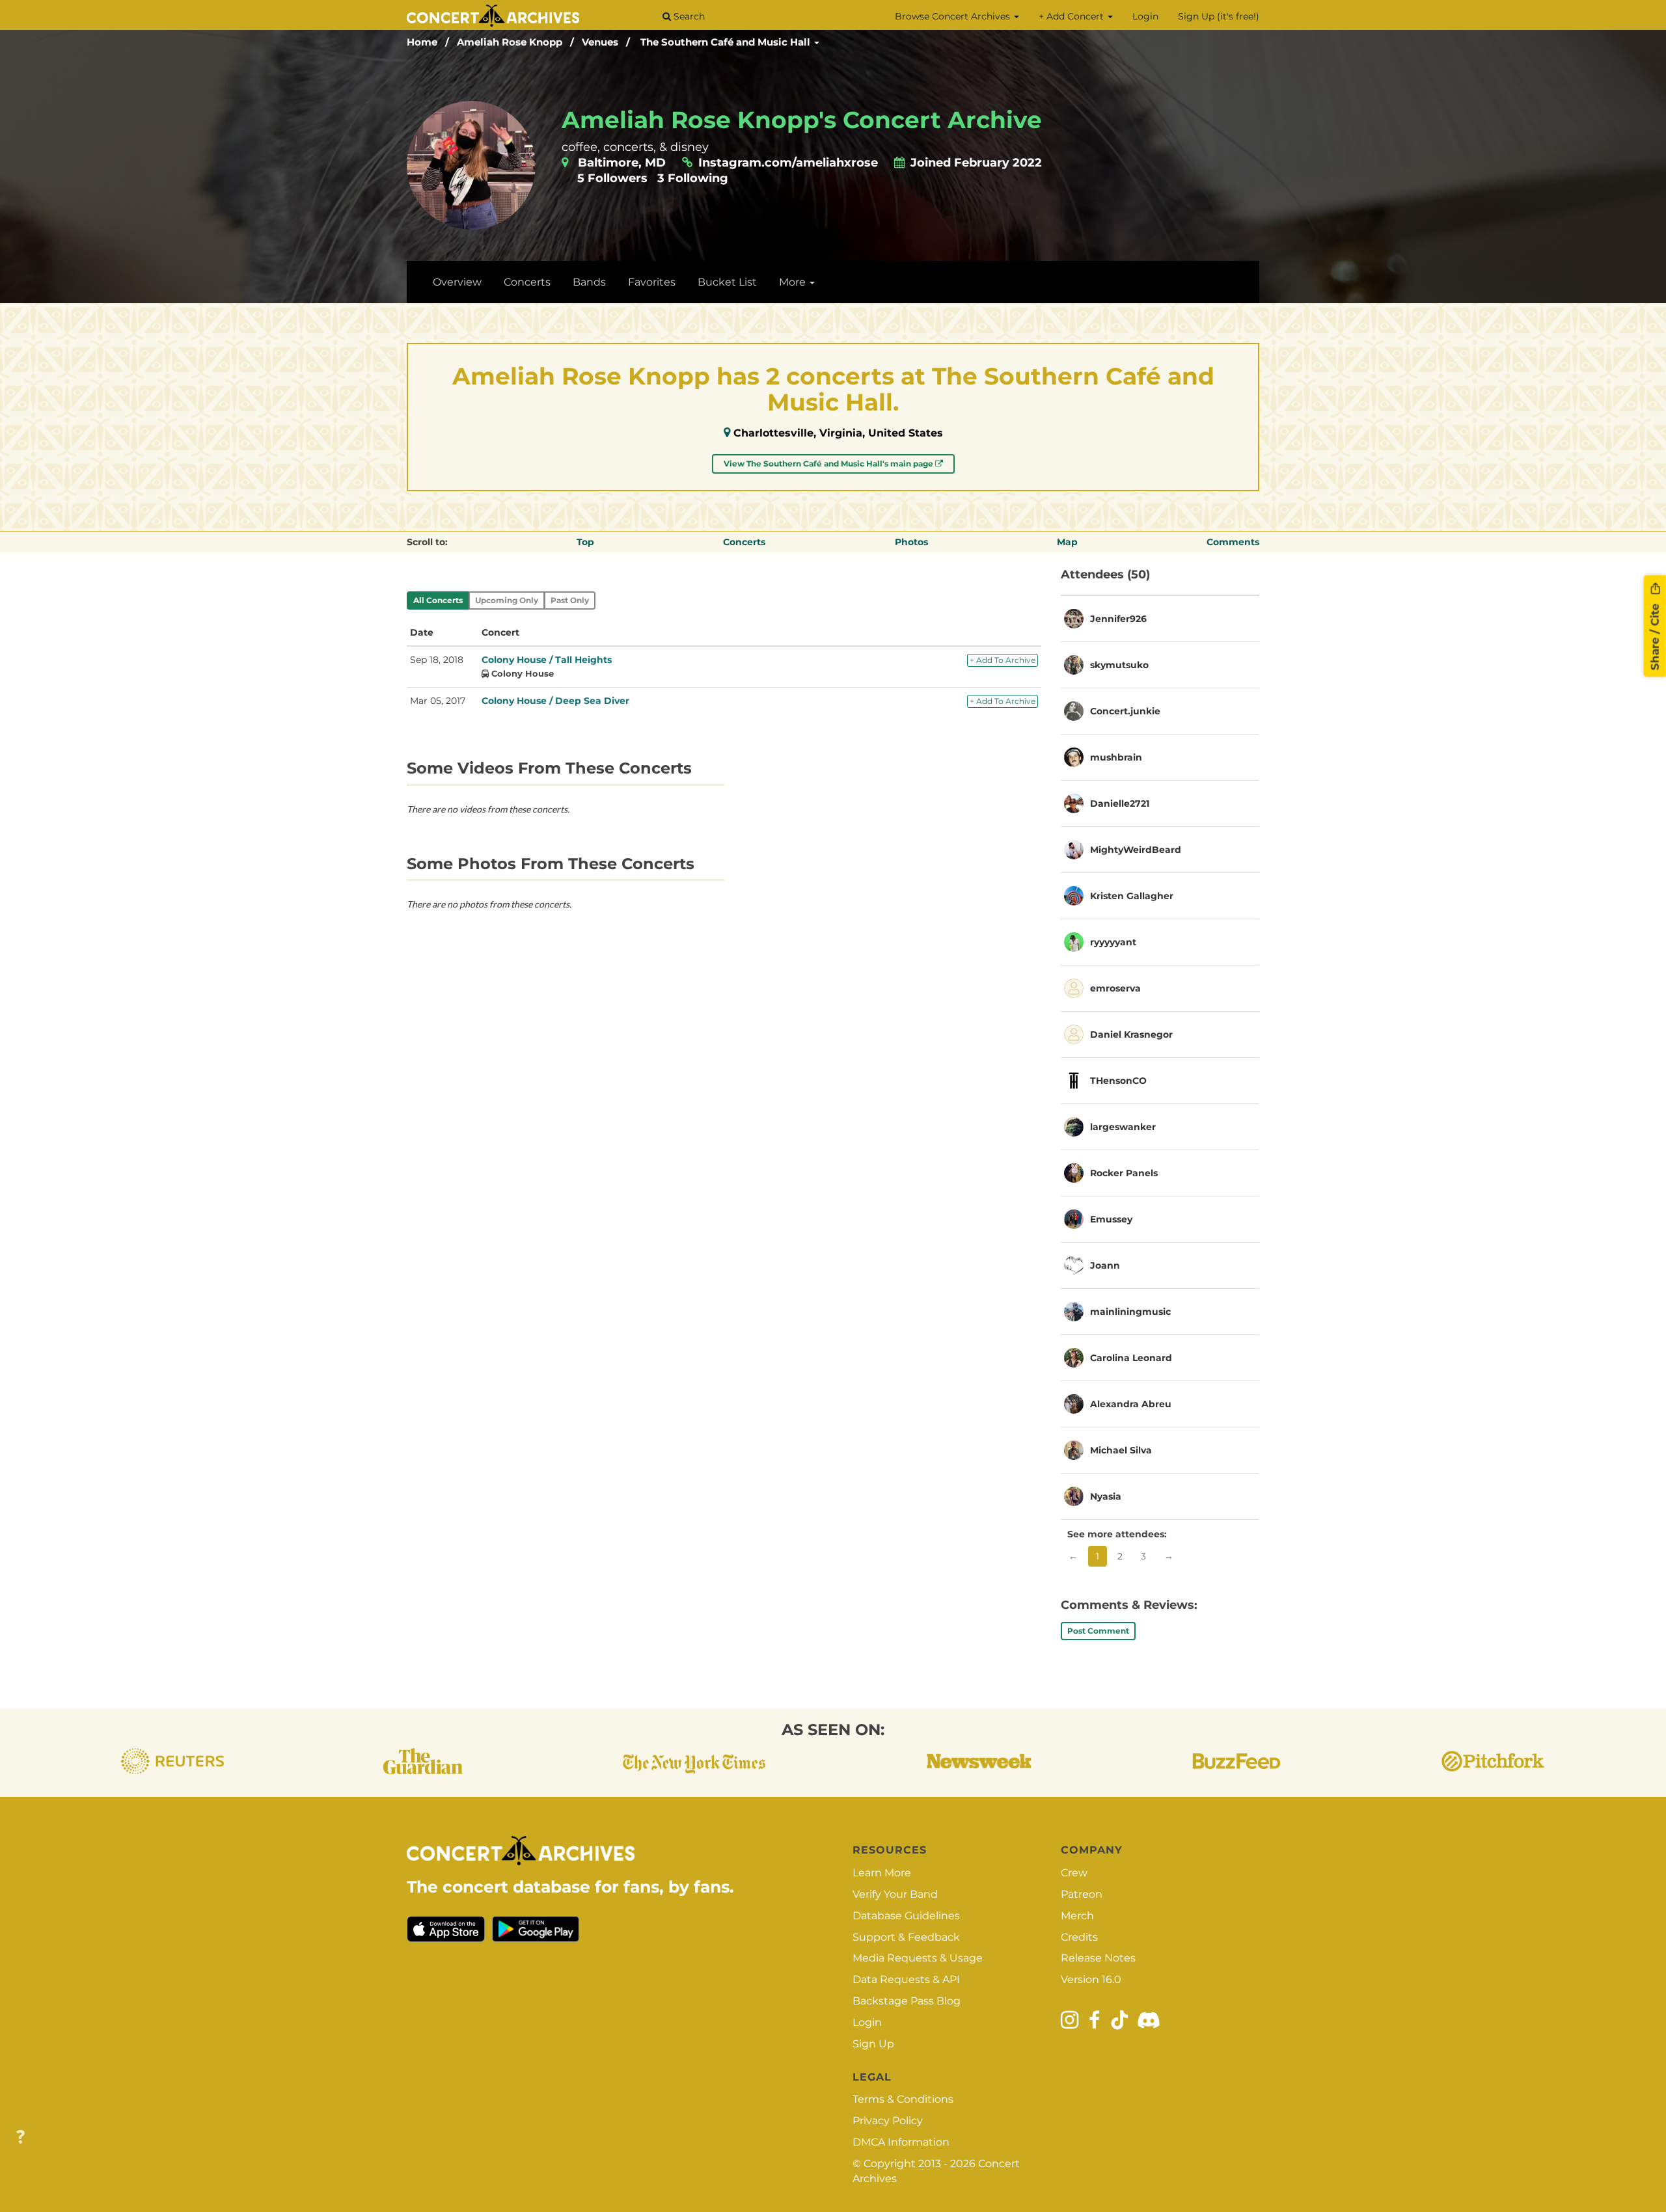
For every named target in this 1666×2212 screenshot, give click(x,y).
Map (1067, 542)
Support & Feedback (906, 1937)
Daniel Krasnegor (1131, 1034)
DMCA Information (901, 2142)
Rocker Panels (1124, 1173)
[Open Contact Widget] (20, 2138)
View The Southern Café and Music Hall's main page (829, 464)
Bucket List (727, 282)
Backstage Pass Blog (907, 2001)
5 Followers (612, 178)
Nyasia (1106, 1496)
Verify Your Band (895, 1894)
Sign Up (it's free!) (1219, 16)
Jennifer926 (1118, 619)
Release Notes (1098, 1958)
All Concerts (438, 600)
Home (422, 42)
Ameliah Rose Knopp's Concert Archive (802, 120)
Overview (457, 282)
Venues (600, 42)
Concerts (527, 282)
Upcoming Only (507, 600)
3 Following (693, 178)
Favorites (652, 282)
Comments (1233, 542)
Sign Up (873, 2044)
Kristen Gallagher (1132, 896)
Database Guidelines (906, 1916)
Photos (911, 542)
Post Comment (1098, 1631)
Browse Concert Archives (954, 16)
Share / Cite (1655, 635)
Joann (1105, 1265)
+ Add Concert (1072, 16)
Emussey (1111, 1219)
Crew (1074, 1873)
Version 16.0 (1091, 1979)
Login (1145, 16)
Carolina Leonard (1131, 1358)
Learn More (882, 1873)
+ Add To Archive (1003, 660)
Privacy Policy (888, 2121)
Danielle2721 (1120, 803)
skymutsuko (1119, 665)
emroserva (1115, 988)
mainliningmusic (1130, 1312)
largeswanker (1123, 1127)
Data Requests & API (906, 1979)
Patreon (1082, 1894)
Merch (1077, 1916)
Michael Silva (1121, 1450)
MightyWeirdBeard (1136, 850)
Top (585, 542)
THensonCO (1118, 1081)
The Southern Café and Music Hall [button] (727, 42)
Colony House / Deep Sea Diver (555, 701)
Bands (589, 282)
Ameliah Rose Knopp (510, 42)
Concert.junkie (1125, 711)
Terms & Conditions (903, 2099)
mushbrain (1116, 757)
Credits (1079, 1937)
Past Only (570, 600)
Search (688, 16)
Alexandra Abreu (1131, 1404)
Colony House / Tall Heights (547, 660)
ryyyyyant (1113, 942)
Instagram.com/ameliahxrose (790, 163)
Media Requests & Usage (918, 1958)
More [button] (794, 282)
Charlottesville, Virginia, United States (838, 433)
